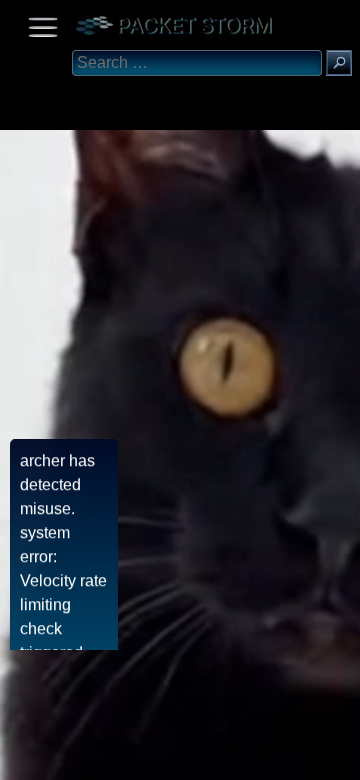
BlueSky (237, 757)
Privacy (182, 757)
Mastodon (315, 757)
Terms (64, 757)
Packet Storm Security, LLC (239, 772)
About (20, 757)
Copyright (121, 757)
